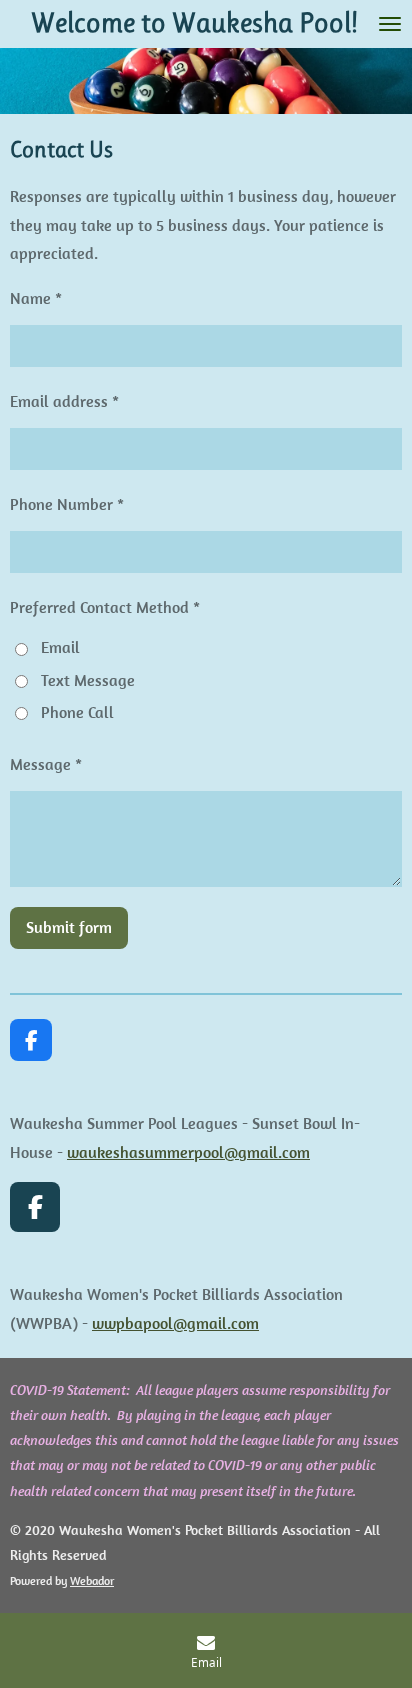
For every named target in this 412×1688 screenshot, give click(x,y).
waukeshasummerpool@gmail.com (188, 1152)
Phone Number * (67, 504)
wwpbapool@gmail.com (175, 1323)
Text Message (88, 680)
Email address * (64, 401)
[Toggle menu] (390, 24)
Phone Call (77, 712)
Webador (92, 1580)
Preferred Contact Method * (105, 607)
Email (60, 647)
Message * (46, 764)
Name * (36, 298)
